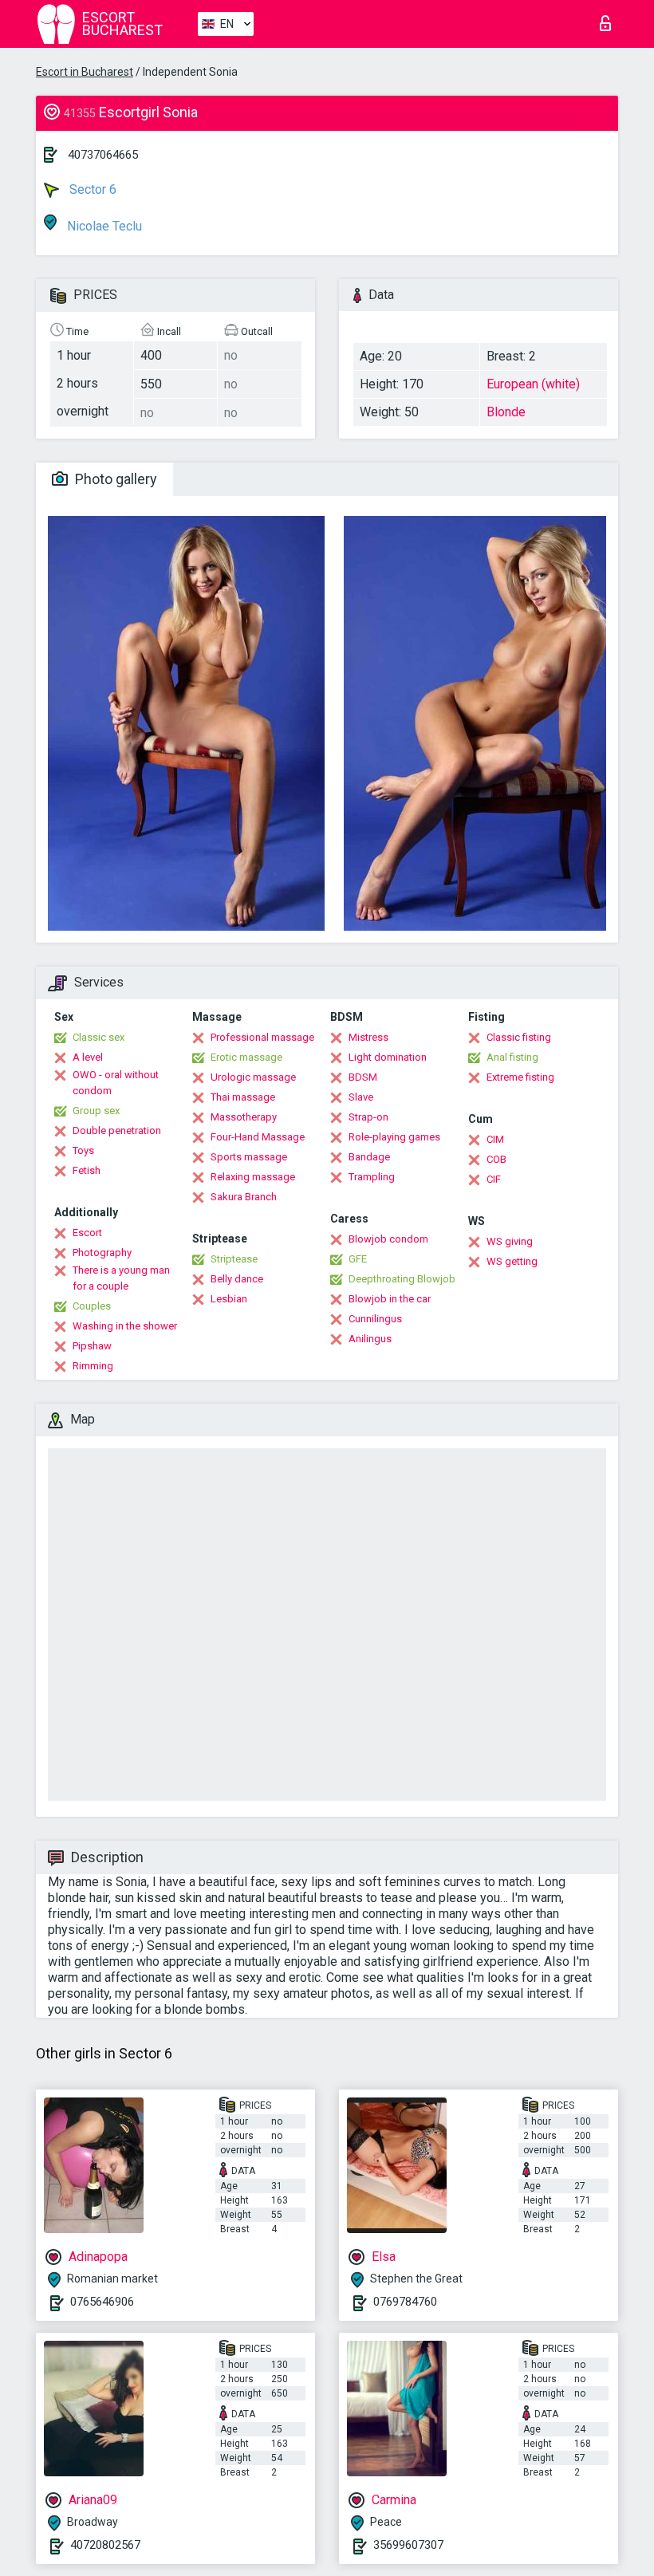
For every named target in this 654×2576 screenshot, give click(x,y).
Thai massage (243, 1097)
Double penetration (117, 1130)
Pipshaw (92, 1346)
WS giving (510, 1241)
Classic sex (98, 1037)
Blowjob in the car (390, 1299)
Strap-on (368, 1117)
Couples (92, 1306)
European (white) (533, 384)
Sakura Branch (244, 1197)
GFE (358, 1259)
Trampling (372, 1177)
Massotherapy (244, 1117)
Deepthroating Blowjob (402, 1279)
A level (88, 1057)
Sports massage (249, 1157)
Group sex (96, 1111)
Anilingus (370, 1339)
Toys (83, 1150)
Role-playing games (394, 1137)
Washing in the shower (125, 1326)
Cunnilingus (375, 1319)
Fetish (87, 1170)
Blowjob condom (388, 1239)
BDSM (363, 1077)
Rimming (93, 1366)
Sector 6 (91, 189)
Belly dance (237, 1279)
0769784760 (405, 2302)
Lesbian (229, 1299)
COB (496, 1159)
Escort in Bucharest (85, 72)
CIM (495, 1139)
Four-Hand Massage (258, 1137)
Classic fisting (519, 1037)
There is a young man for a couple (121, 1278)
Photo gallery (114, 479)
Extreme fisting (520, 1077)
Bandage (369, 1157)
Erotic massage (246, 1057)
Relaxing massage (253, 1177)
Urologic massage (253, 1077)
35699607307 (408, 2545)
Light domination (388, 1057)
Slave (361, 1097)
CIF (494, 1179)
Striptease (234, 1259)
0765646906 (102, 2302)
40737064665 (103, 155)
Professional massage (262, 1037)
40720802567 (105, 2545)
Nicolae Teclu (103, 226)
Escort (87, 1233)
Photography (102, 1253)
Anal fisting (512, 1057)
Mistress (368, 1037)
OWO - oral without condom (116, 1083)
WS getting (512, 1261)
